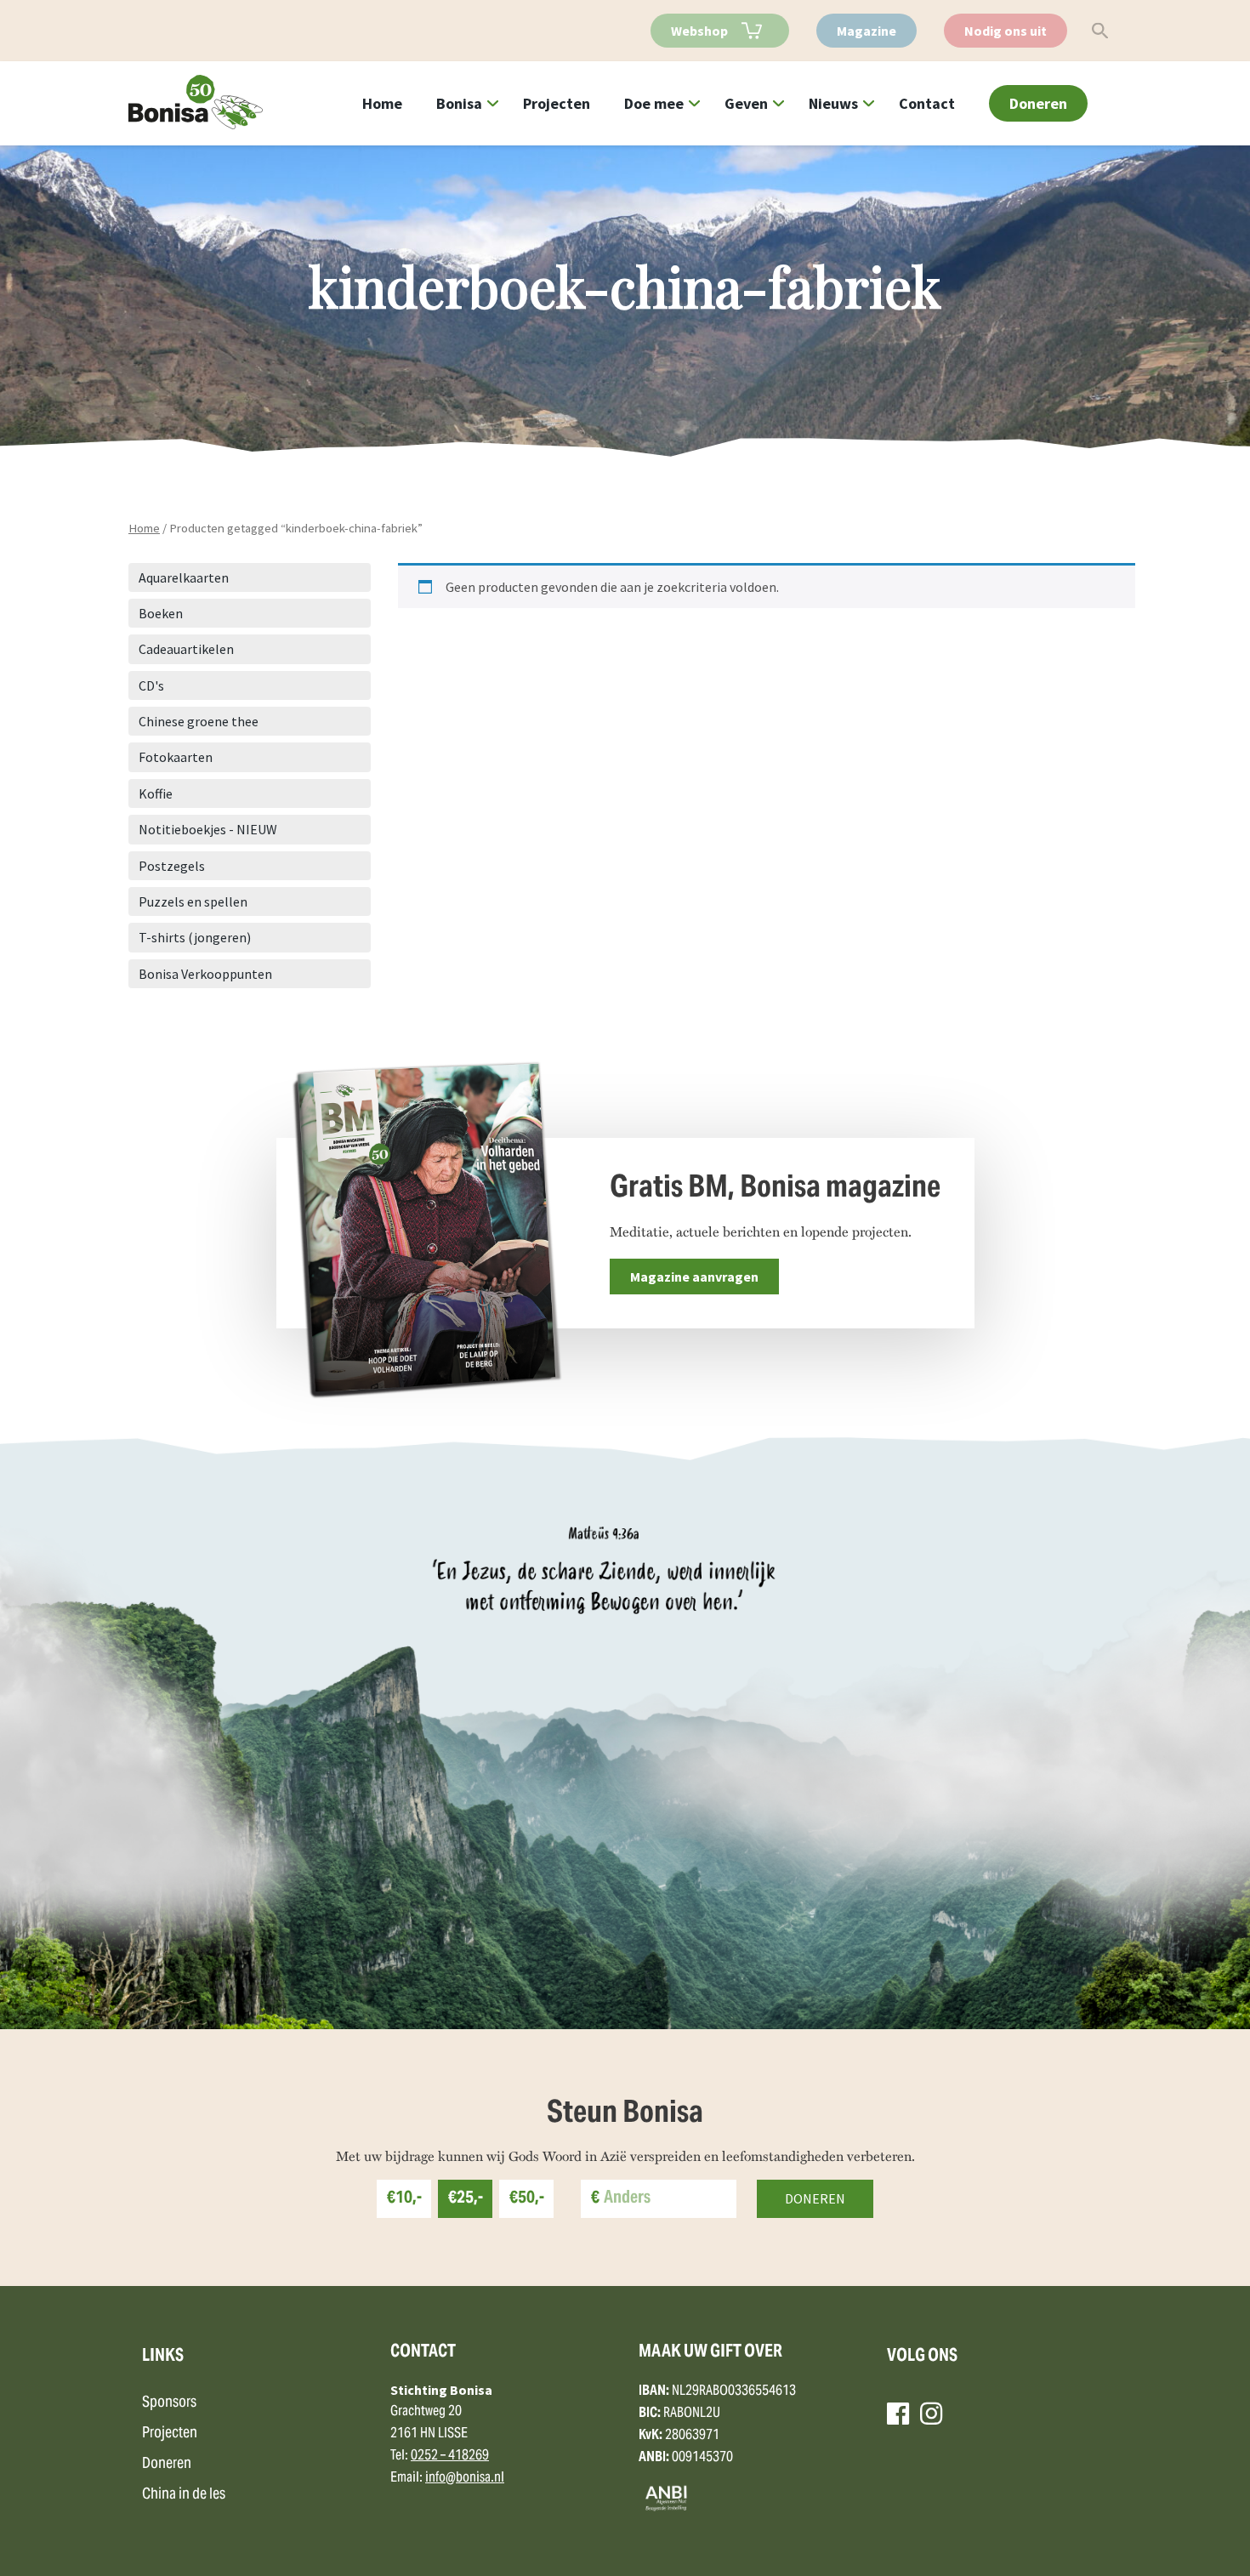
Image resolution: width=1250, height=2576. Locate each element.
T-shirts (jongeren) (195, 937)
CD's (151, 685)
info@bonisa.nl (465, 2478)
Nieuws (833, 103)
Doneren (1038, 103)
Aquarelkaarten (184, 577)
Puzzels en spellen (193, 901)
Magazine (866, 31)
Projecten (557, 103)
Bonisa (459, 103)
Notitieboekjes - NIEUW (208, 829)
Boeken (161, 613)
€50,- (527, 2199)
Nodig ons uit (1006, 31)
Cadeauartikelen (186, 649)
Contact (927, 103)
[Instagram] (931, 2414)
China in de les (184, 2495)
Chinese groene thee (199, 721)
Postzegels (172, 866)
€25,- (466, 2199)
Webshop (699, 31)
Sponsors (169, 2403)
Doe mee (654, 103)
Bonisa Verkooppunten (205, 974)
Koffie (156, 793)
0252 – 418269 (450, 2456)
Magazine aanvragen (694, 1277)
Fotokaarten (176, 757)
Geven (746, 103)
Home (382, 103)
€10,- (404, 2199)
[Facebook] (898, 2414)
